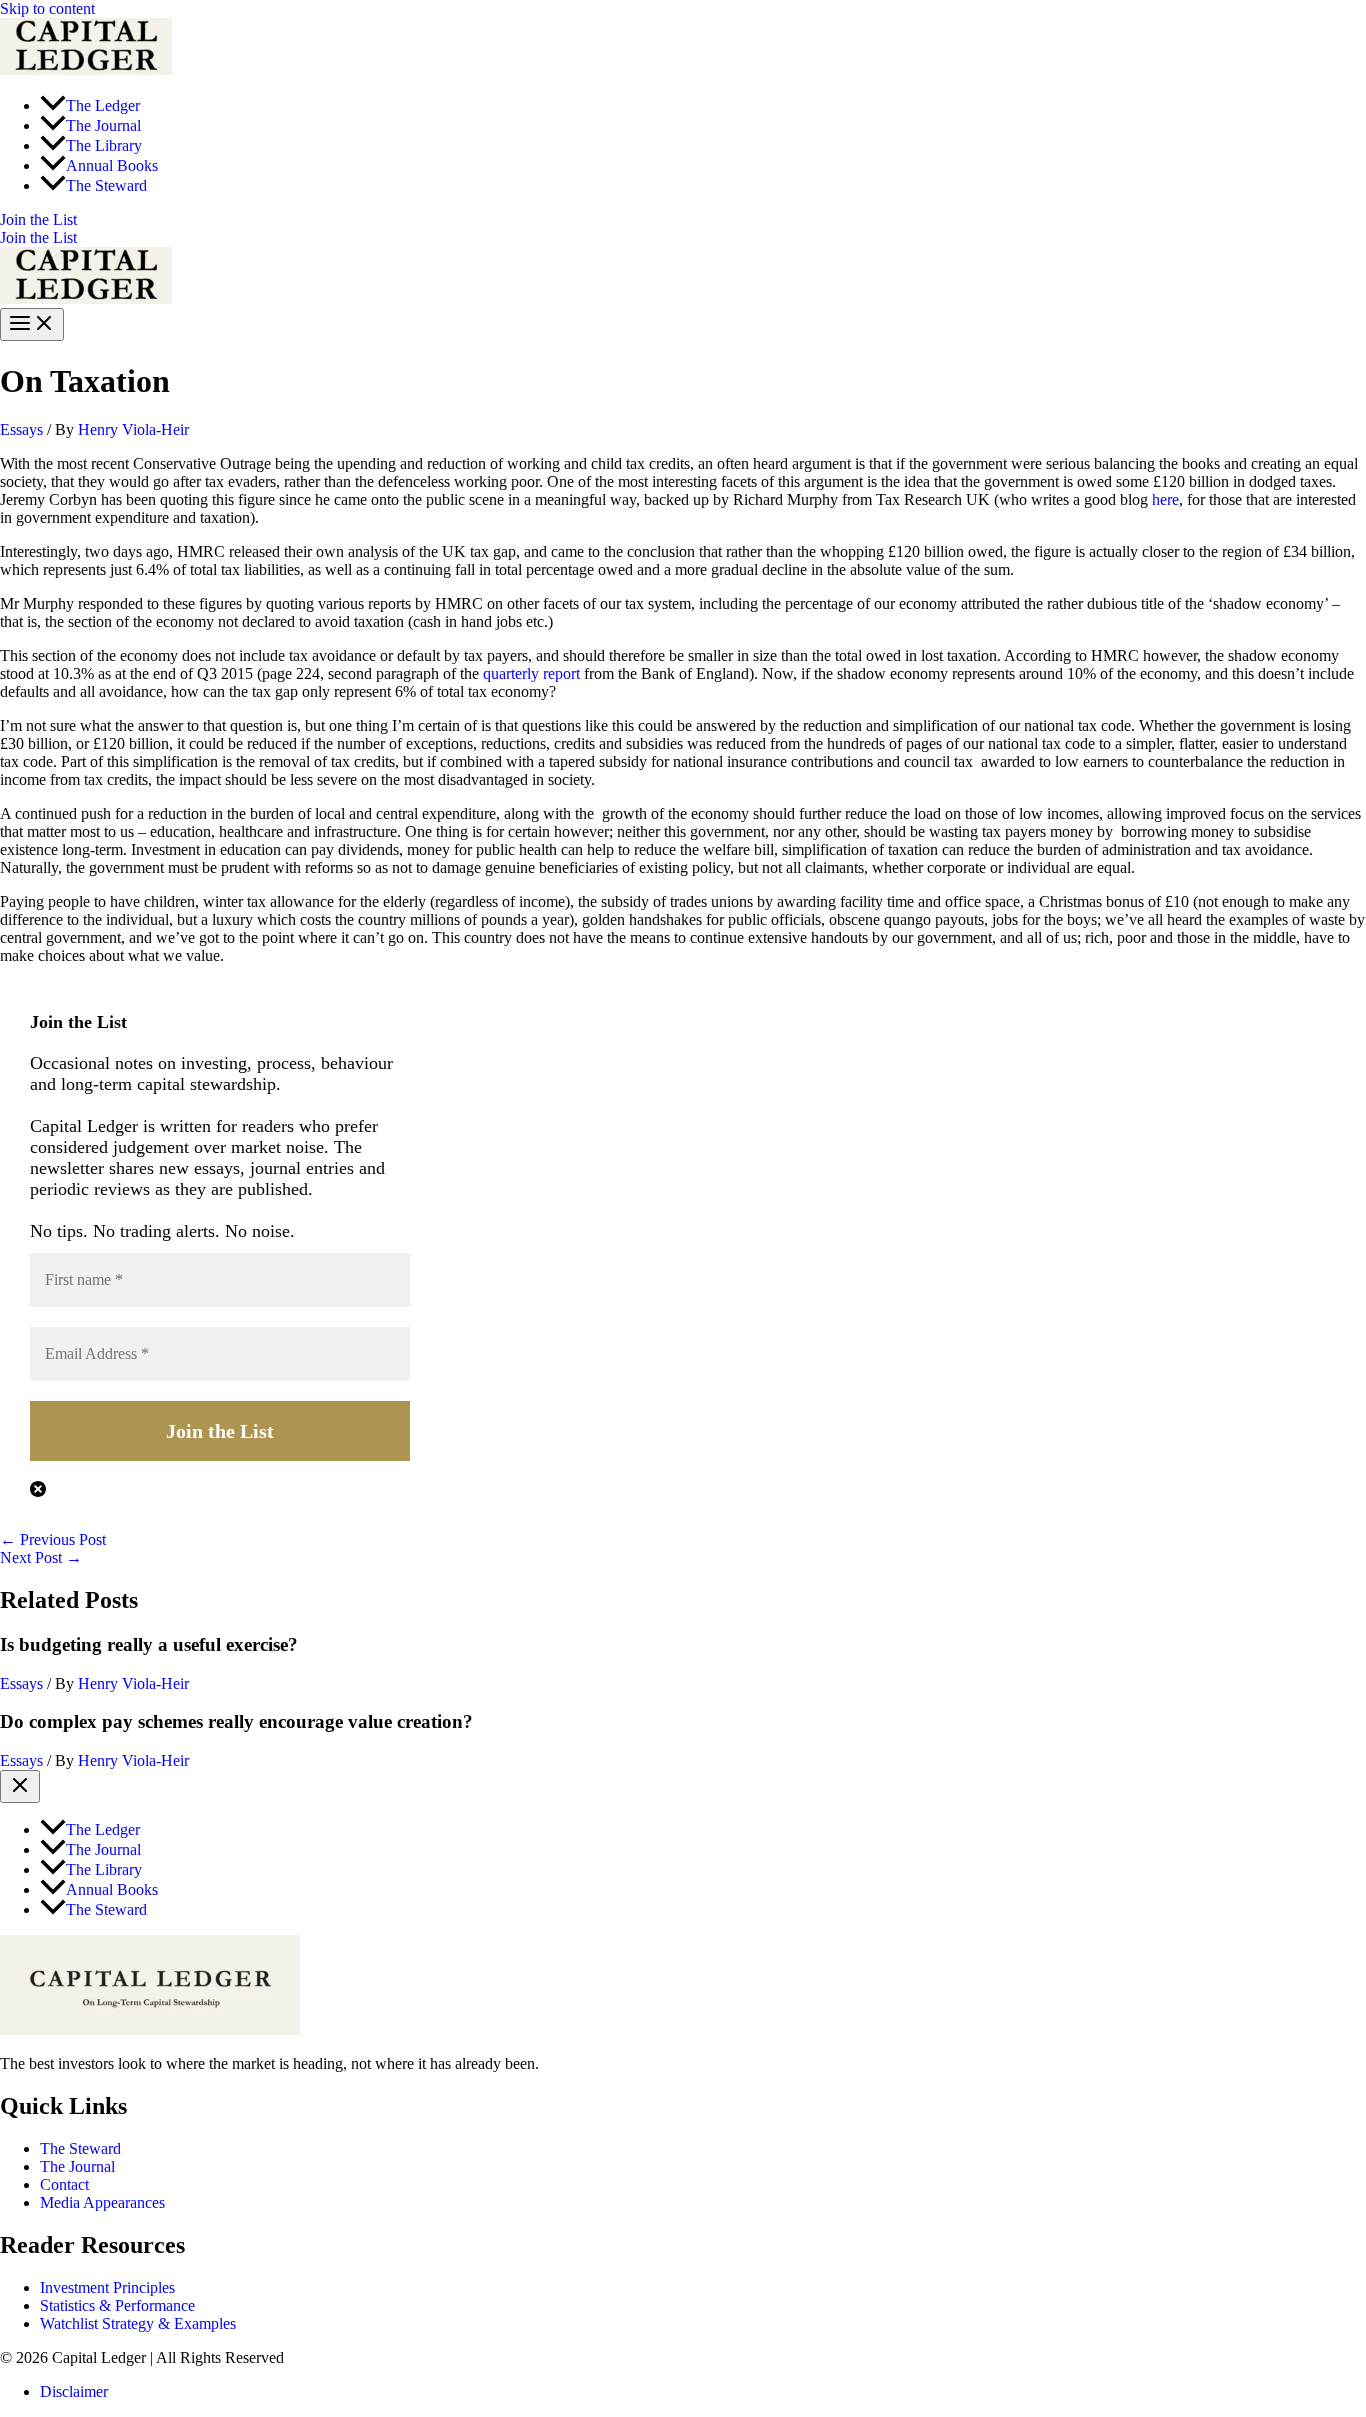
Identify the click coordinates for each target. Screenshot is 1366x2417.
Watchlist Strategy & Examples (138, 2323)
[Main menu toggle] (32, 324)
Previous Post (53, 1539)
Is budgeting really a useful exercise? (149, 1644)
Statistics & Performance (117, 2305)
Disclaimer (74, 2391)
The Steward (80, 2148)
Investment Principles (107, 2287)
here (1165, 499)
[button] (683, 220)
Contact (64, 2184)
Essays (21, 429)
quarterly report (531, 673)
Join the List (38, 237)
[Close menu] (20, 1786)
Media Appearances (102, 2202)
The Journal (77, 2166)
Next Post (41, 1557)
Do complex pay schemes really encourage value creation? (236, 1721)
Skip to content (47, 8)
